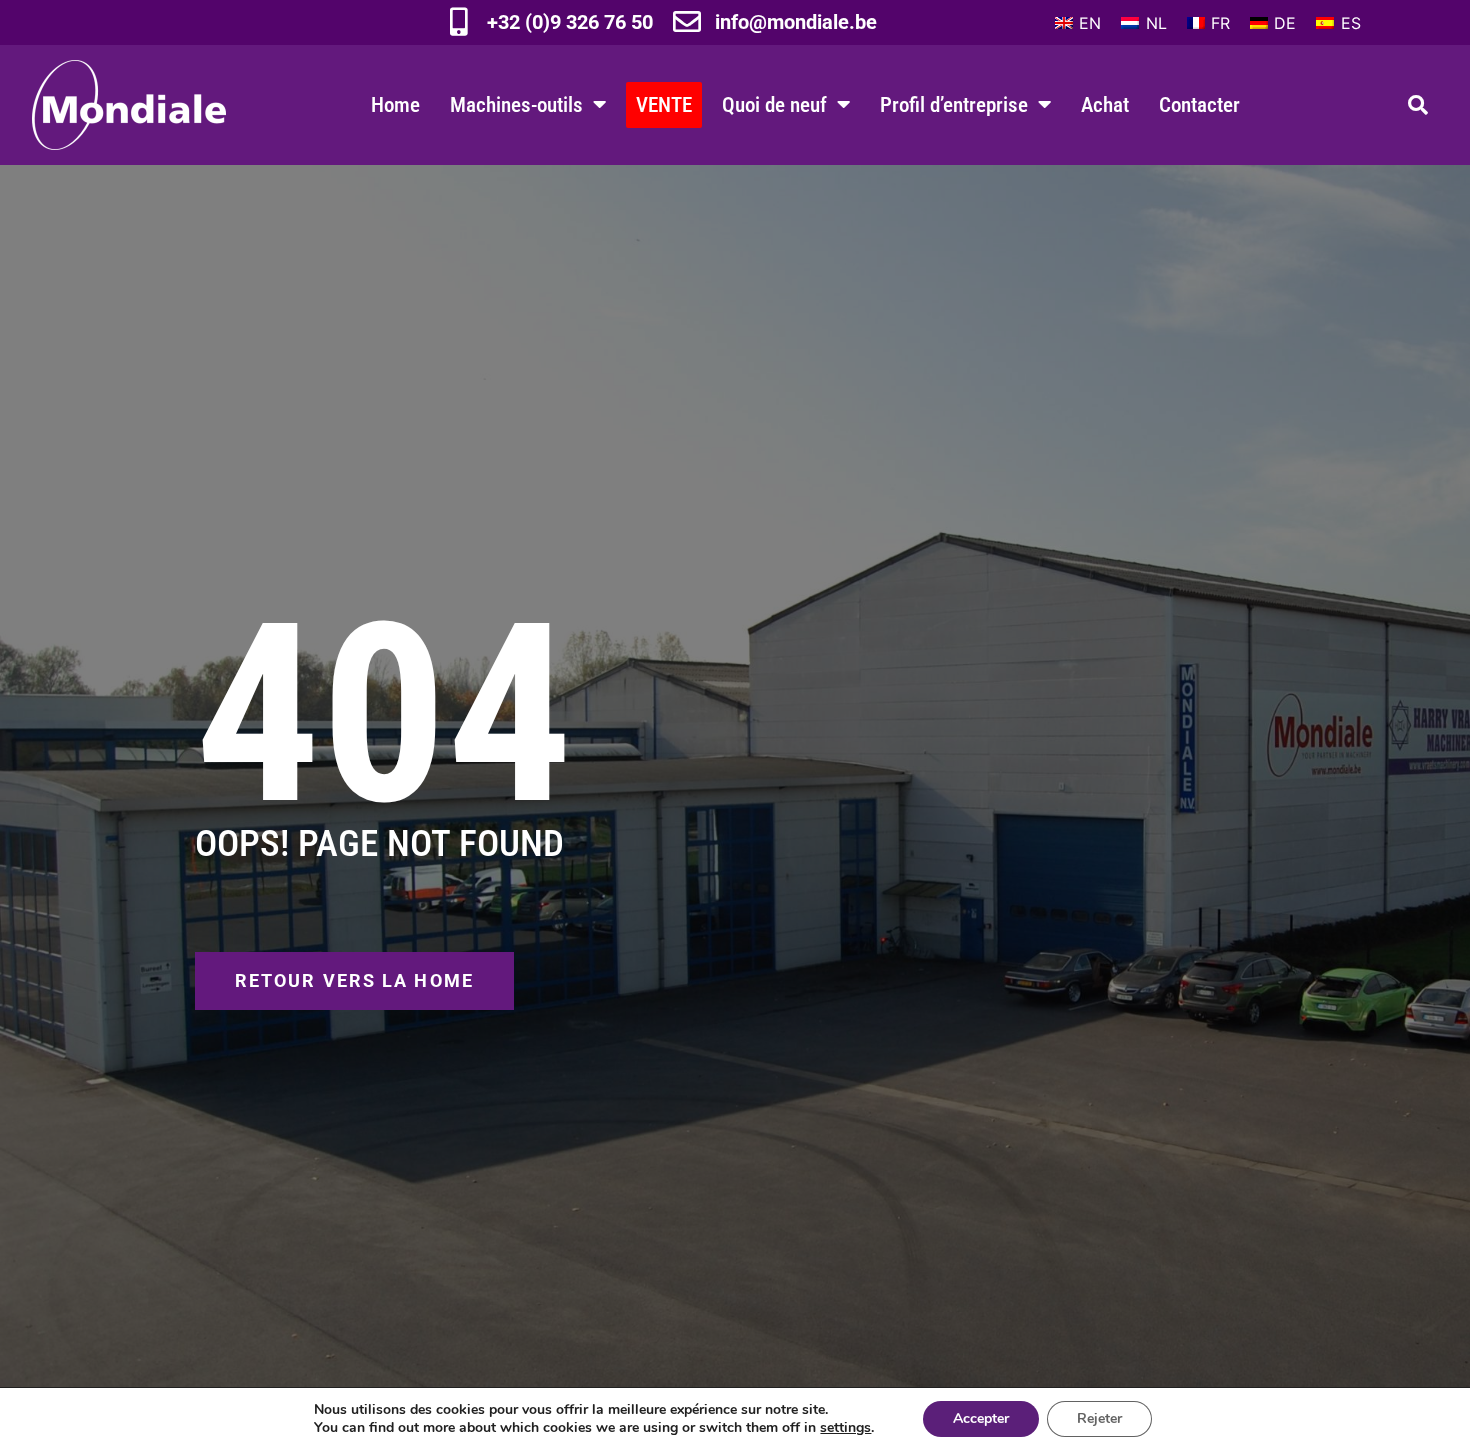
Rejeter (1099, 1418)
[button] (1418, 105)
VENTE (664, 104)
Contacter (1199, 104)
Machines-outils (516, 104)
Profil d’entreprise (954, 104)
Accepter (981, 1418)
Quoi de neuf (774, 104)
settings (845, 1428)
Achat (1105, 104)
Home (395, 104)
